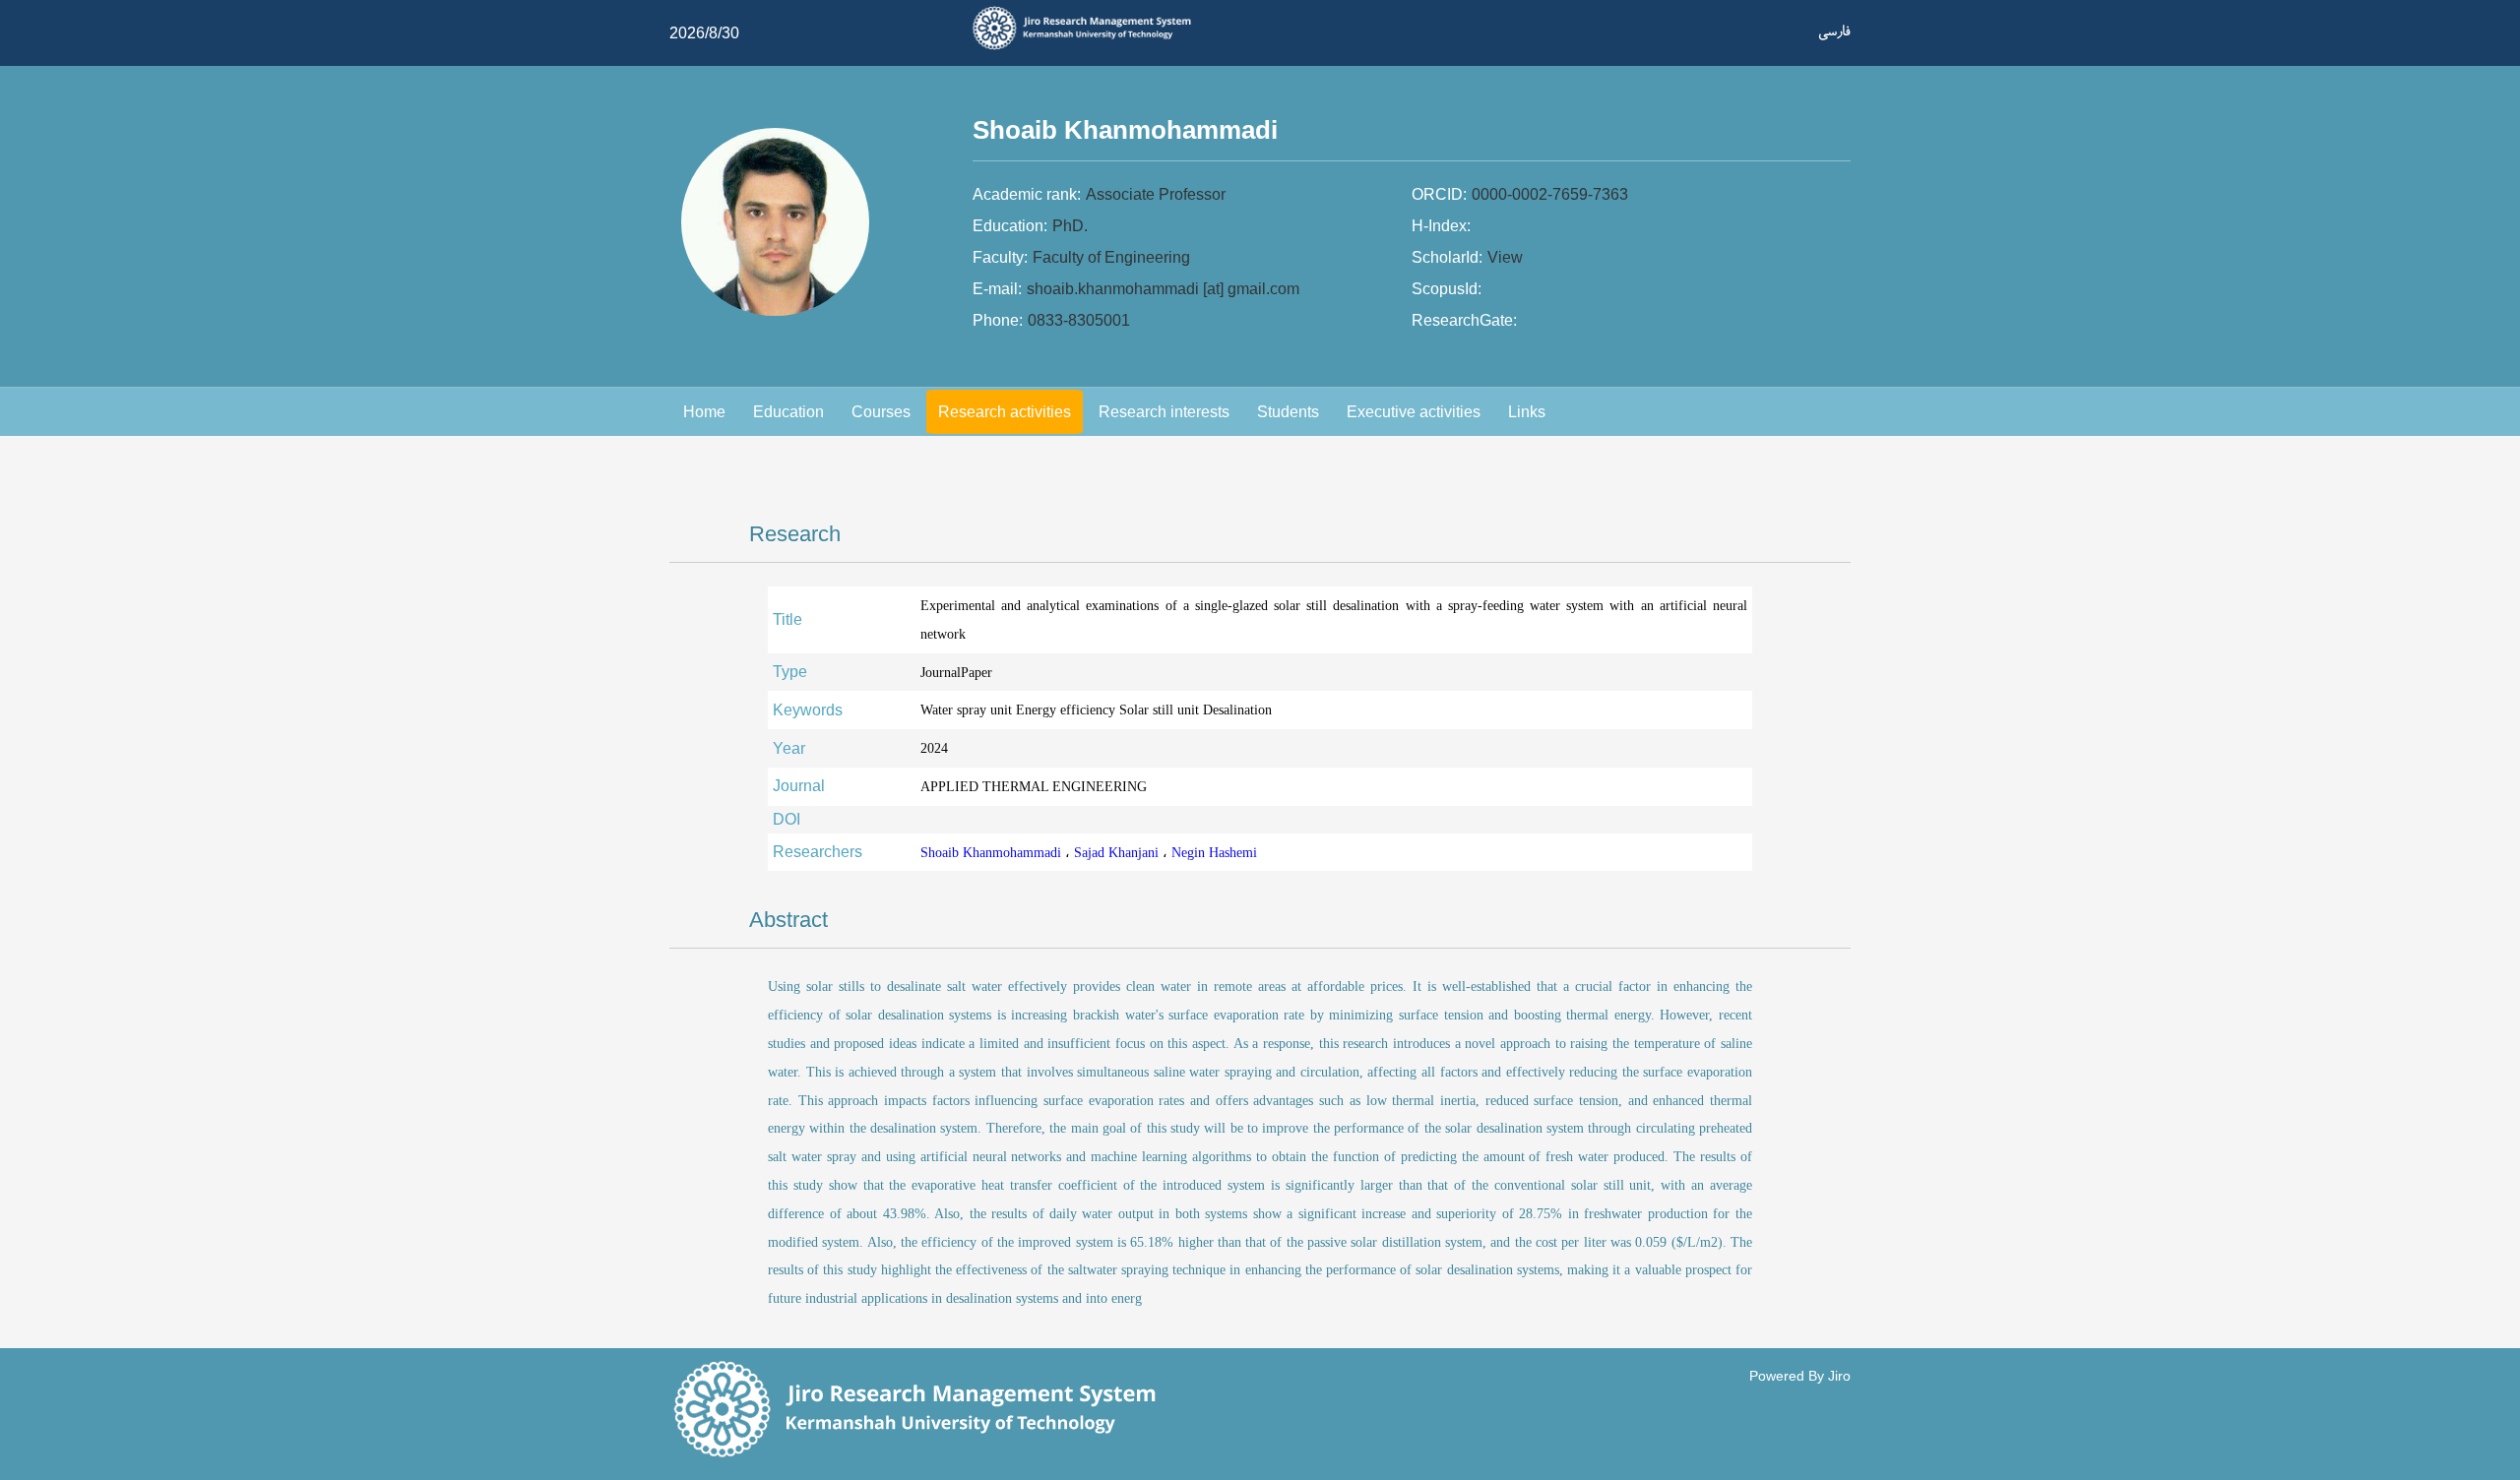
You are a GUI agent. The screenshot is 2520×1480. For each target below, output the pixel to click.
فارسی (1834, 31)
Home (704, 412)
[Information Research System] (1089, 47)
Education (788, 412)
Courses (881, 412)
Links (1527, 412)
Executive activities (1414, 412)
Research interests (1164, 412)
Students (1288, 412)
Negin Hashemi (1214, 852)
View (1505, 257)
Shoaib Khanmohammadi (993, 852)
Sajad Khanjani (1118, 852)
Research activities (1005, 412)
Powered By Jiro (1800, 1376)
